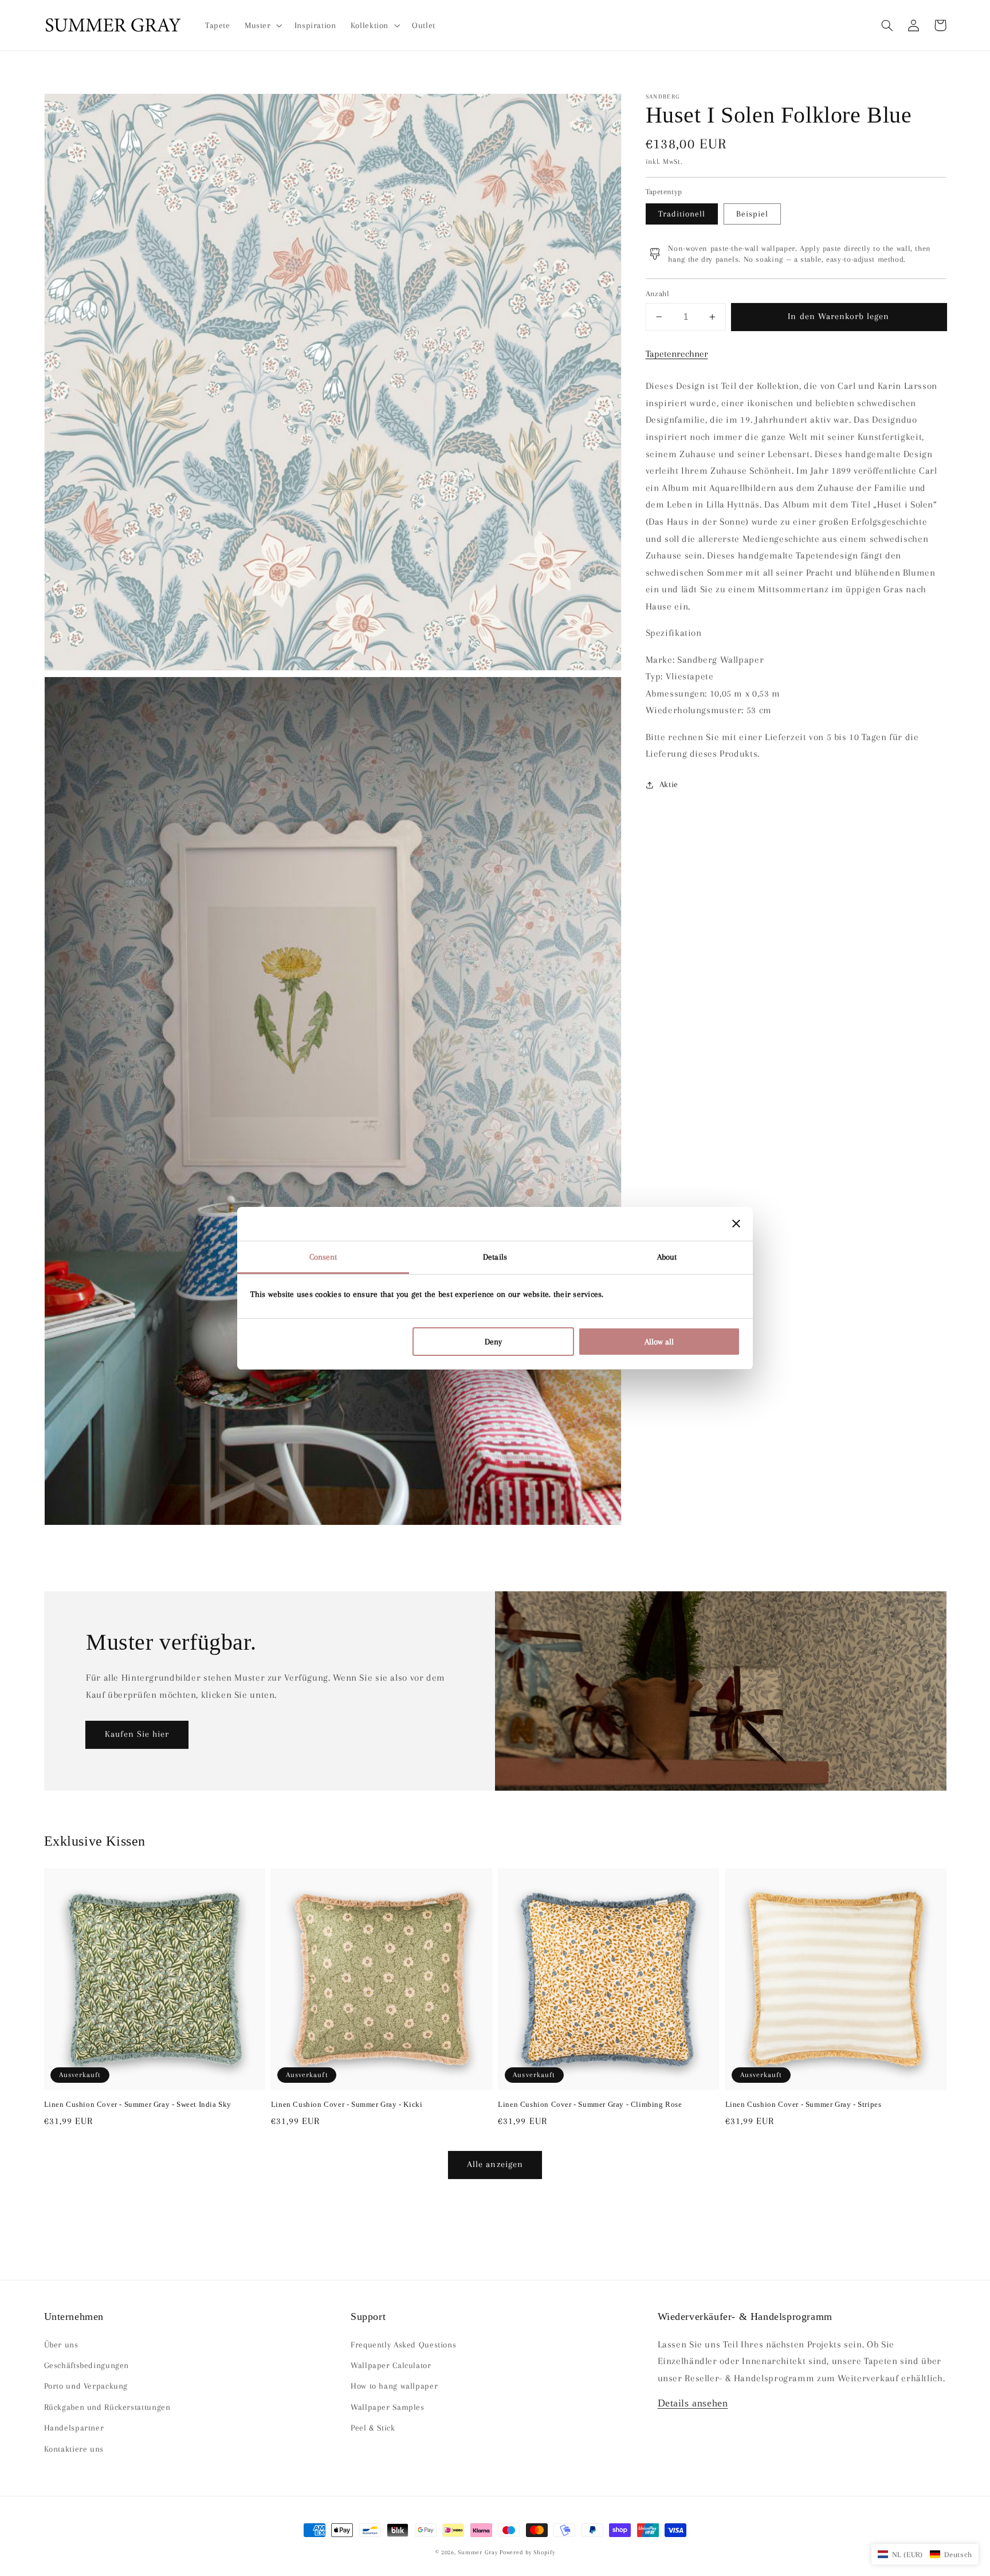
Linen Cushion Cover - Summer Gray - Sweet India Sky (138, 2104)
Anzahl (658, 294)
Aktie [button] (669, 784)
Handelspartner (74, 2428)
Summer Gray (478, 2552)
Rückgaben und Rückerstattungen (107, 2407)
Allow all (659, 1342)
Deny (493, 1342)
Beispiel (752, 214)
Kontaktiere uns (74, 2449)
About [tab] (667, 1257)
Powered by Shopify (527, 2552)
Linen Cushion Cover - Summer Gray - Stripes (804, 2104)
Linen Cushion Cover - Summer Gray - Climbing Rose (590, 2104)
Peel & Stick (373, 2428)
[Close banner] (736, 1224)
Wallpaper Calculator (391, 2365)
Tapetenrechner (677, 354)
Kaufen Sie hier (137, 1734)
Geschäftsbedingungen (87, 2365)
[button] (887, 25)
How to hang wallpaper (394, 2386)
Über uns (61, 2345)
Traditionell (682, 214)
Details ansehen (693, 2403)
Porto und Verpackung (86, 2386)
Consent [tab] (323, 1257)
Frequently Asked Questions (403, 2345)
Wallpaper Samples (388, 2407)
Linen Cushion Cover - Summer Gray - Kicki (347, 2104)
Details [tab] (495, 1257)
